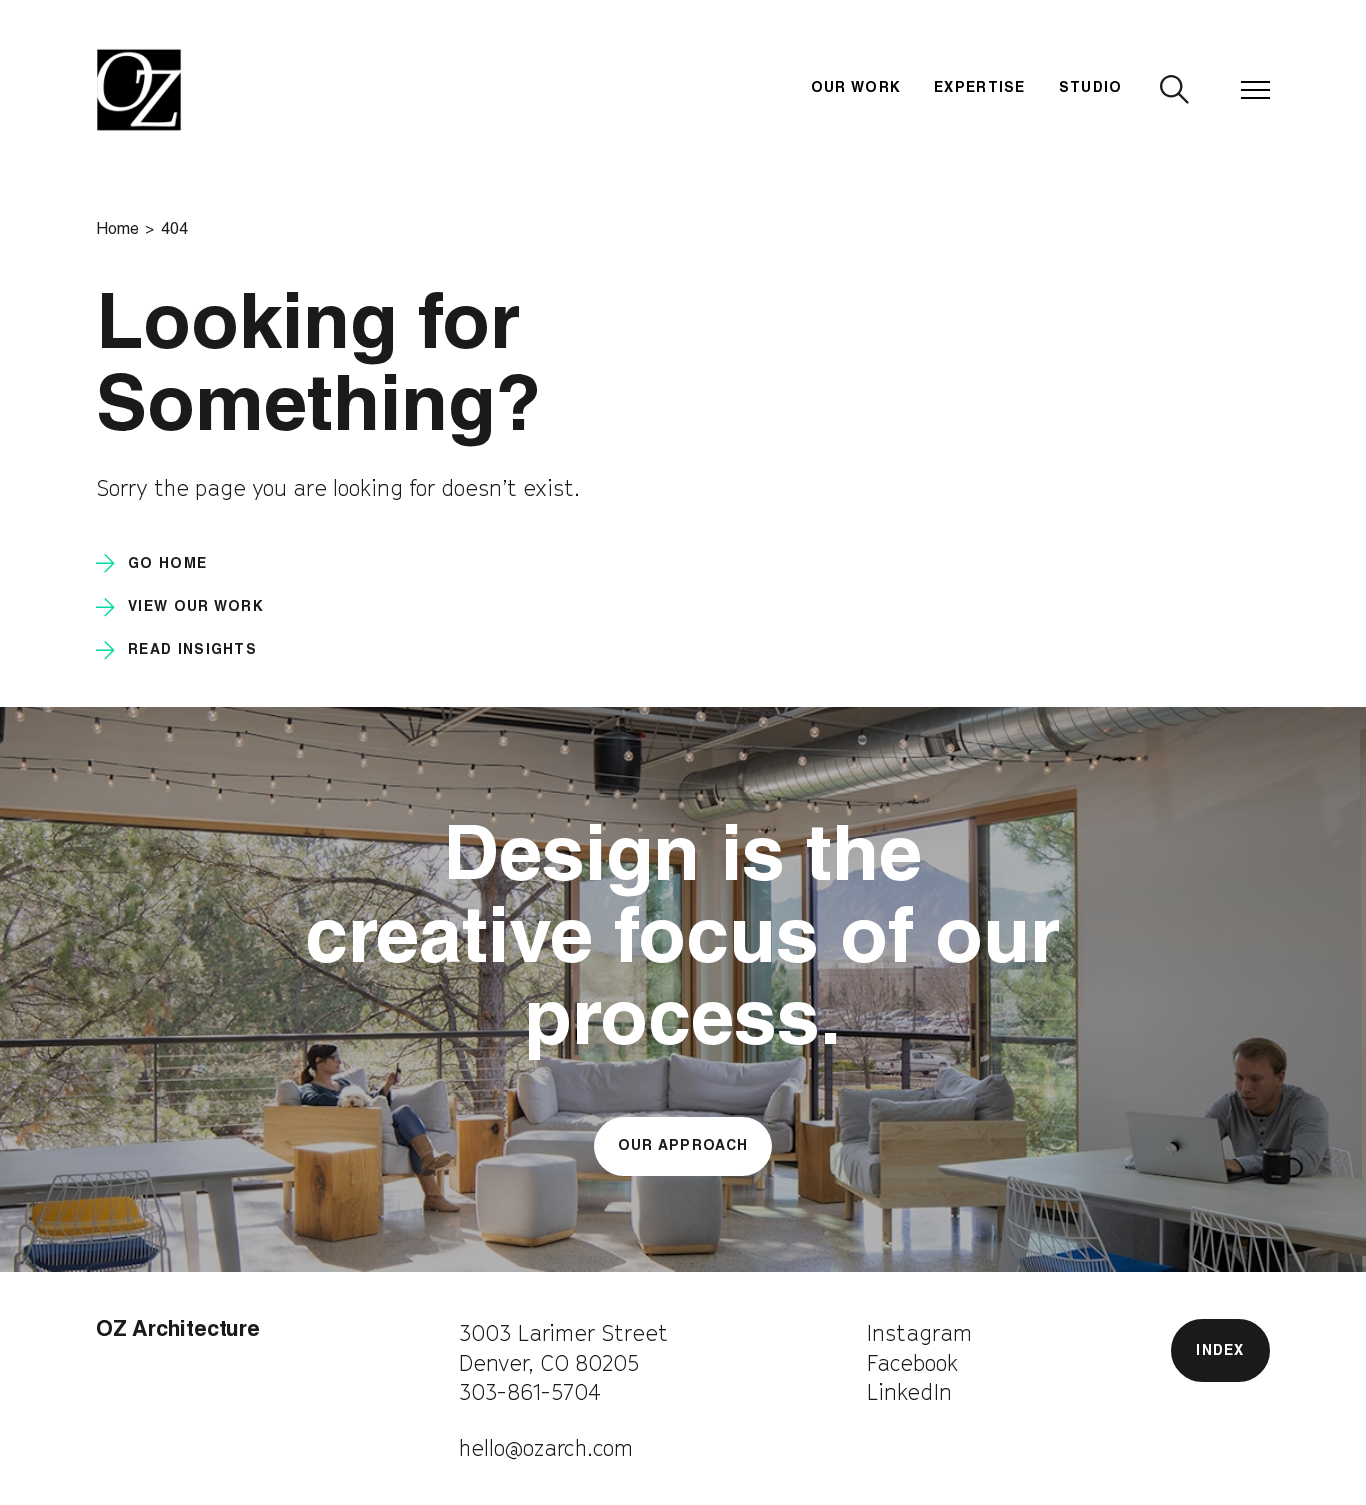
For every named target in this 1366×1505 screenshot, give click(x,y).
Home (117, 230)
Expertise (980, 89)
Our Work (856, 89)
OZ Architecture (178, 1331)
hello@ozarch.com (546, 1448)
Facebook (912, 1363)
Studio (1091, 89)
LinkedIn (909, 1392)
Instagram (919, 1333)
